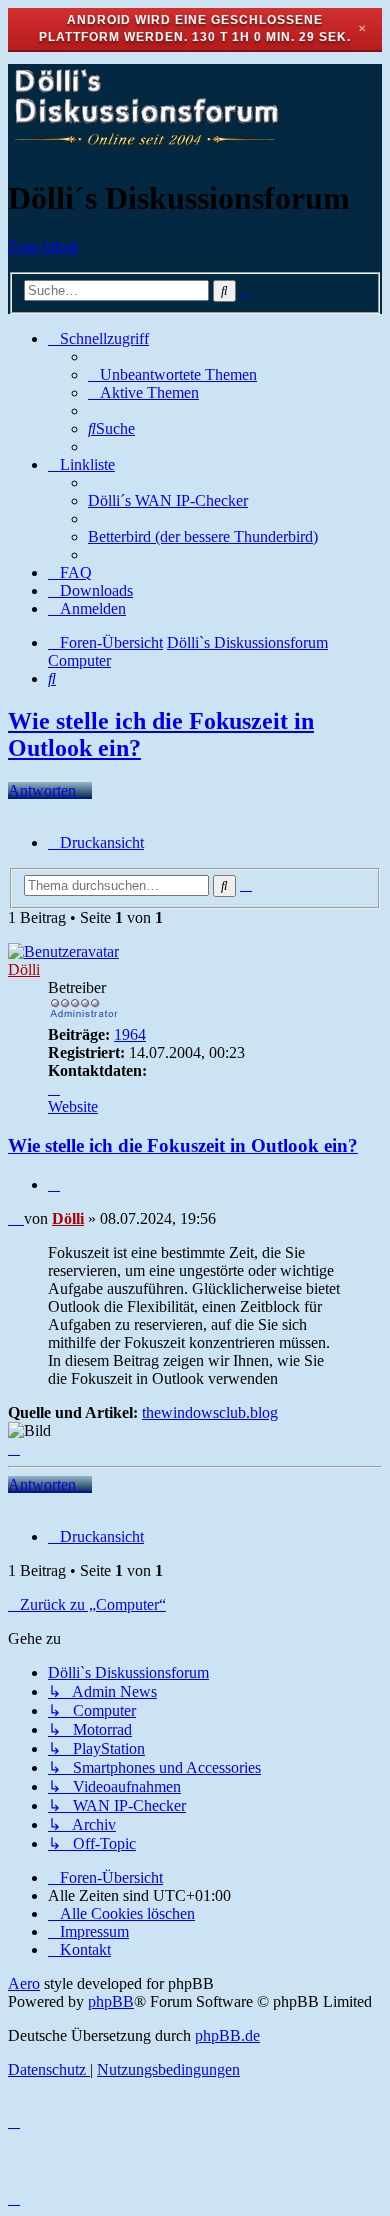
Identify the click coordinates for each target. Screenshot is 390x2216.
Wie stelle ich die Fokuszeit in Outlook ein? (183, 1145)
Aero (24, 1983)
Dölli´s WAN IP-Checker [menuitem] (168, 500)
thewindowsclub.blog (210, 1412)
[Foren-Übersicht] (145, 149)
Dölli (24, 969)
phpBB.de (227, 2035)
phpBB (111, 2001)
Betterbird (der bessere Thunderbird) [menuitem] (203, 536)
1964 (130, 1034)
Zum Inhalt (43, 246)
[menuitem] (172, 374)
